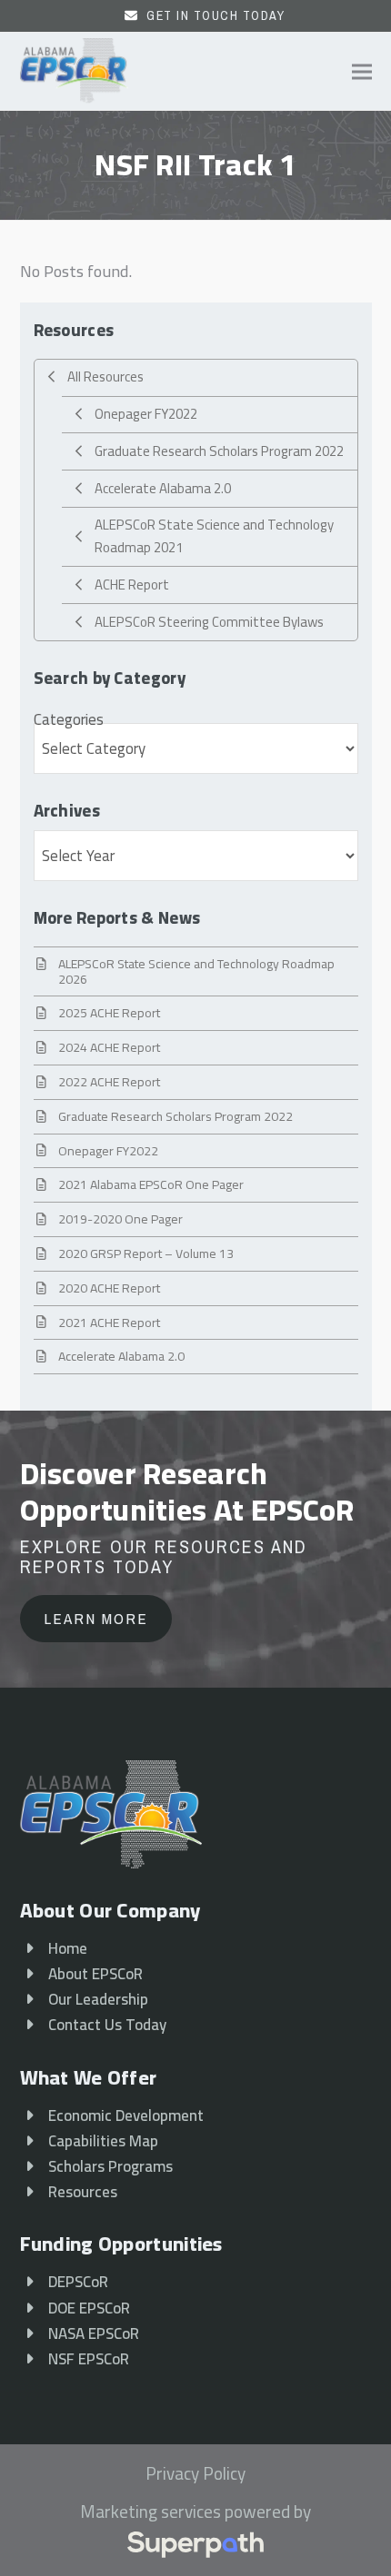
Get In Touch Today (216, 15)
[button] (362, 71)
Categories (69, 719)
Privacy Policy (195, 2474)
